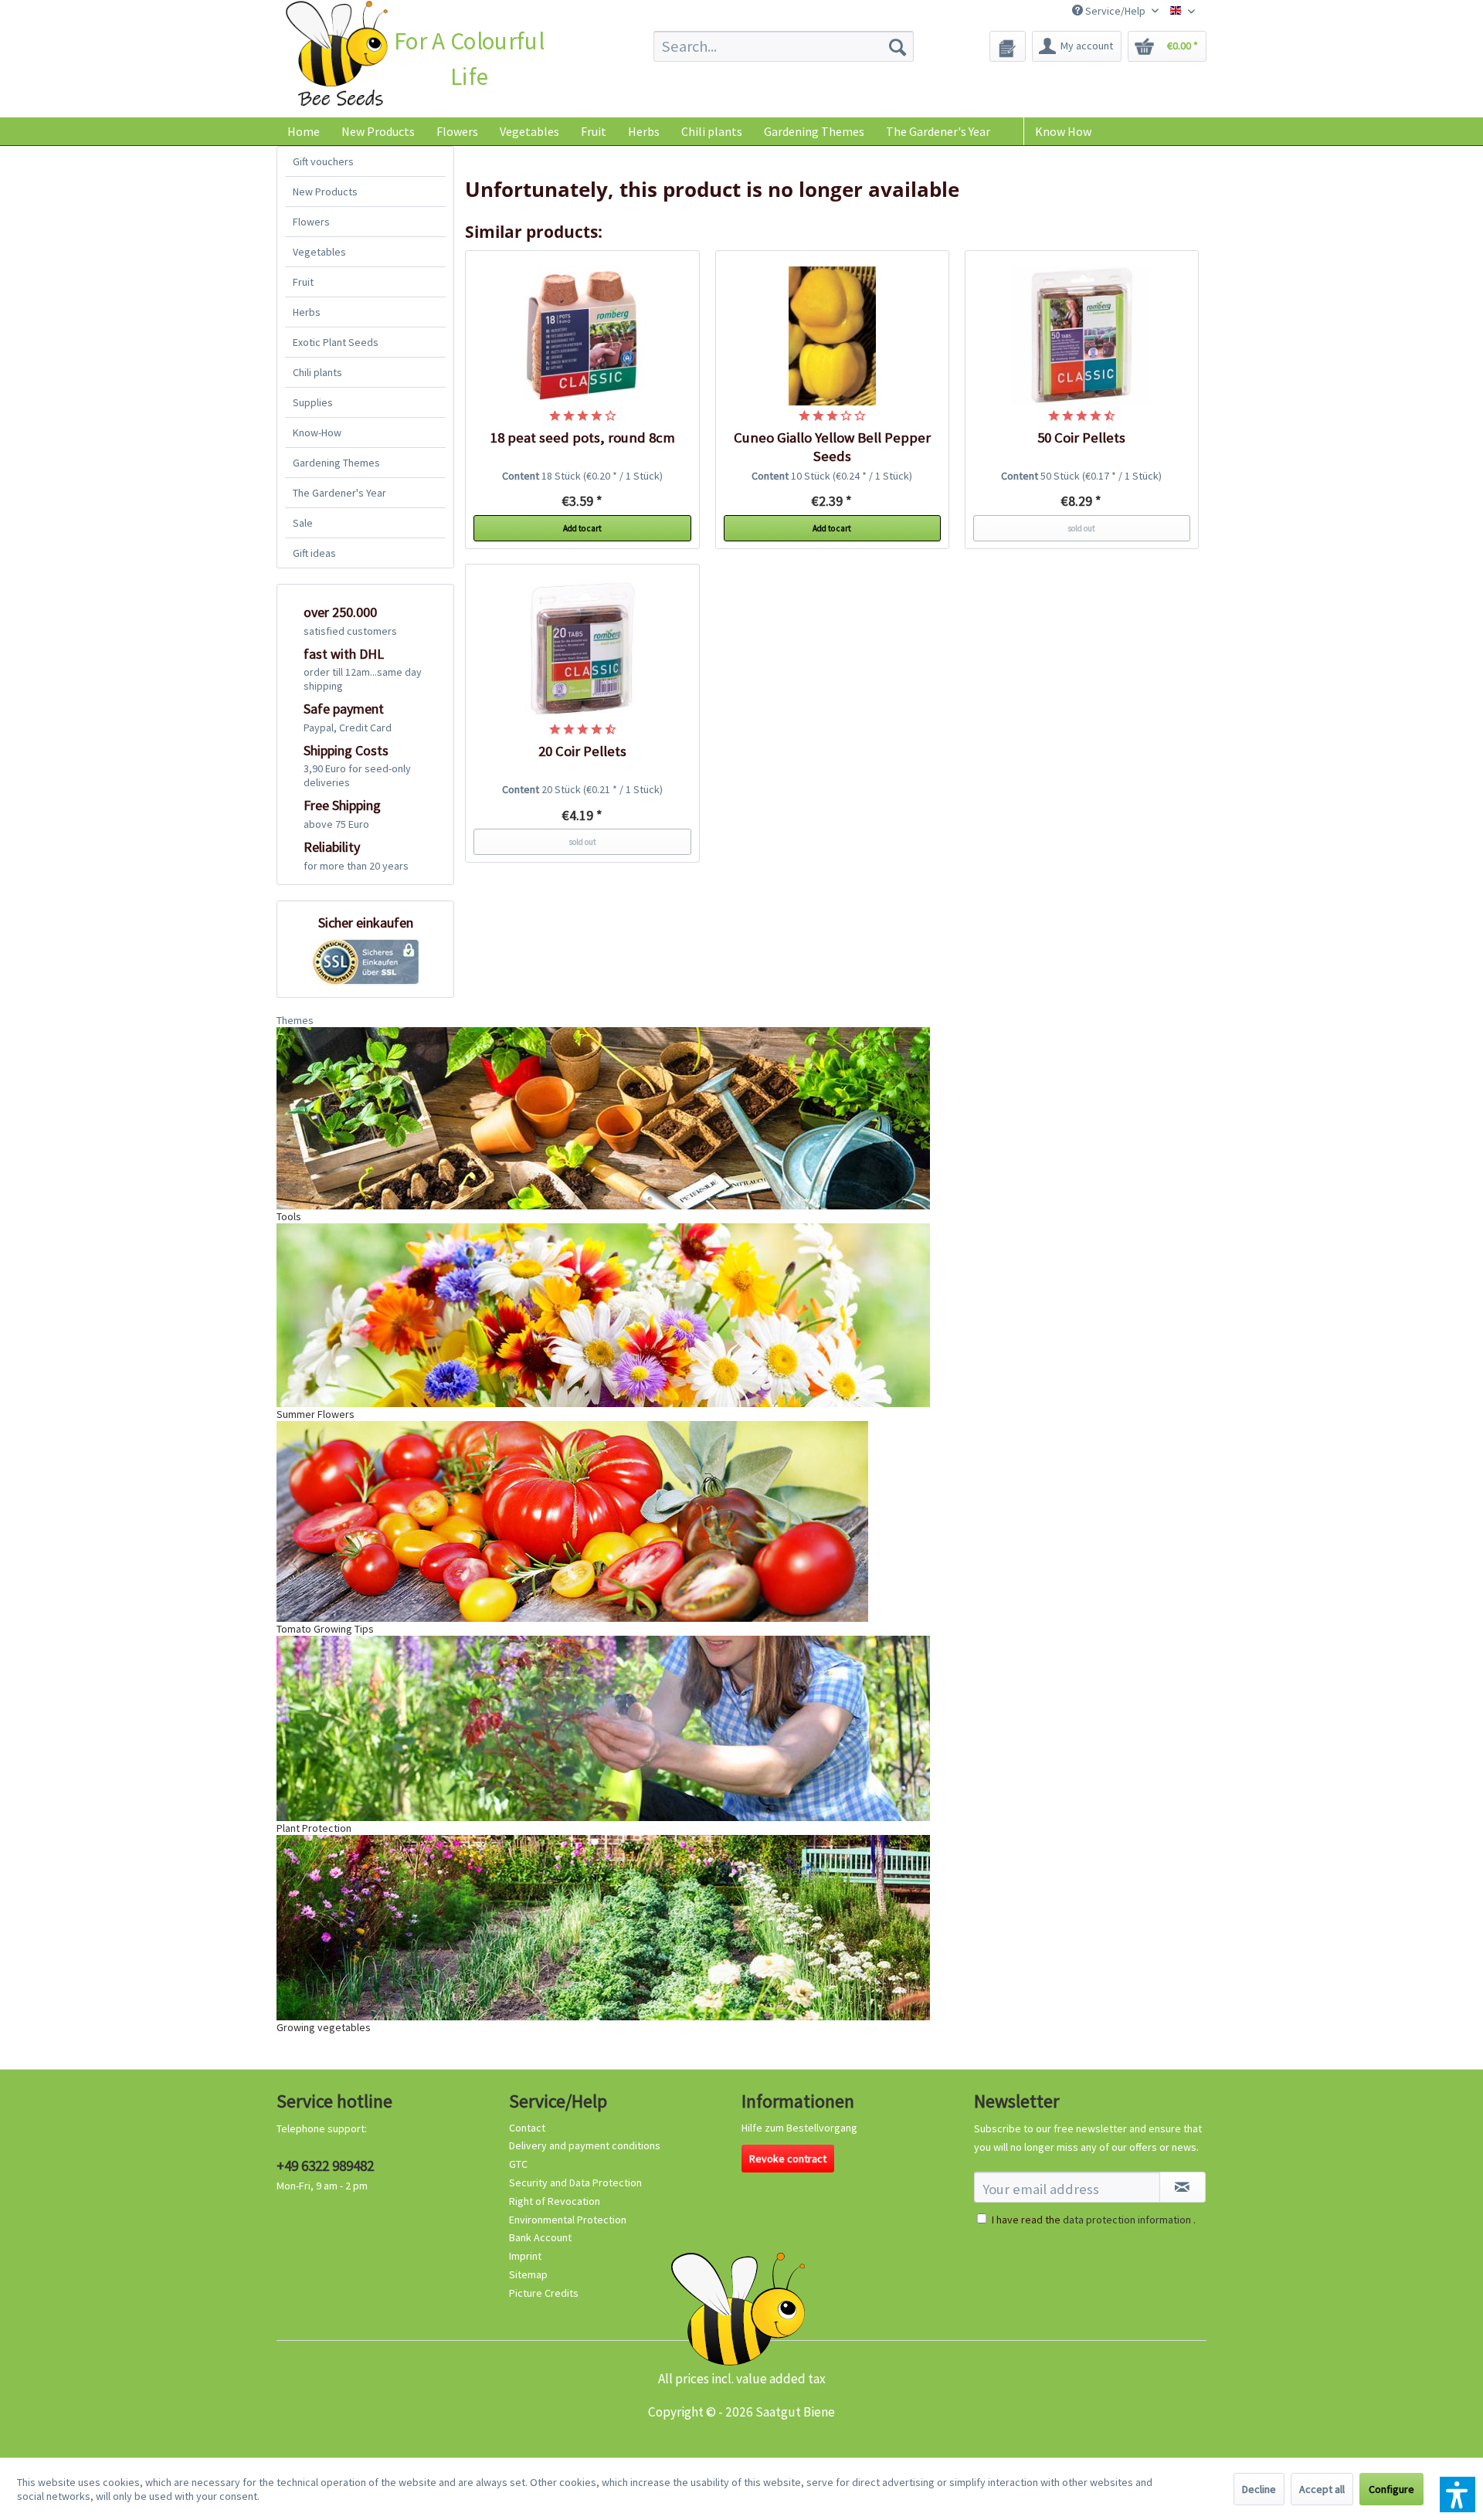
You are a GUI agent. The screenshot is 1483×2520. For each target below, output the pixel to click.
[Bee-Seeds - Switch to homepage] (336, 57)
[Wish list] (1008, 46)
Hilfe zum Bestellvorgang (799, 2128)
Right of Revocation (555, 2201)
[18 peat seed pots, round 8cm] (582, 336)
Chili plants (317, 372)
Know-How (317, 432)
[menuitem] (784, 46)
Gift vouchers (323, 161)
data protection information (1127, 2220)
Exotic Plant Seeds (336, 342)
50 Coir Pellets (1081, 438)
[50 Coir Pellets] (1082, 336)
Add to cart (582, 528)
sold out (1081, 528)
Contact (527, 2128)
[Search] (898, 46)
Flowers (311, 222)
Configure (1391, 2489)
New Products (325, 192)
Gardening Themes (336, 463)
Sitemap (528, 2274)
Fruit (303, 282)
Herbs (307, 312)
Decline (1259, 2489)
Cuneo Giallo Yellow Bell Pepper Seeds (832, 447)
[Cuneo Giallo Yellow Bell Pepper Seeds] (833, 336)
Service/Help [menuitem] (1115, 11)
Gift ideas (314, 553)
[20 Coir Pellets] (582, 650)
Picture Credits (544, 2293)
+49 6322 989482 (325, 2166)
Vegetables (319, 252)
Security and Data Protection (575, 2183)
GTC (518, 2164)
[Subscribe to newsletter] (1183, 2187)
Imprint (525, 2256)
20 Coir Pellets (582, 751)
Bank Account (540, 2237)
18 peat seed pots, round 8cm (583, 438)
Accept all (1322, 2489)
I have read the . (1094, 2220)
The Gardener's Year (339, 493)
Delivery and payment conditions (585, 2145)
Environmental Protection (568, 2220)
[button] (1458, 2495)
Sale (303, 523)
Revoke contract (788, 2159)
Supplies (313, 402)
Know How (1063, 131)
